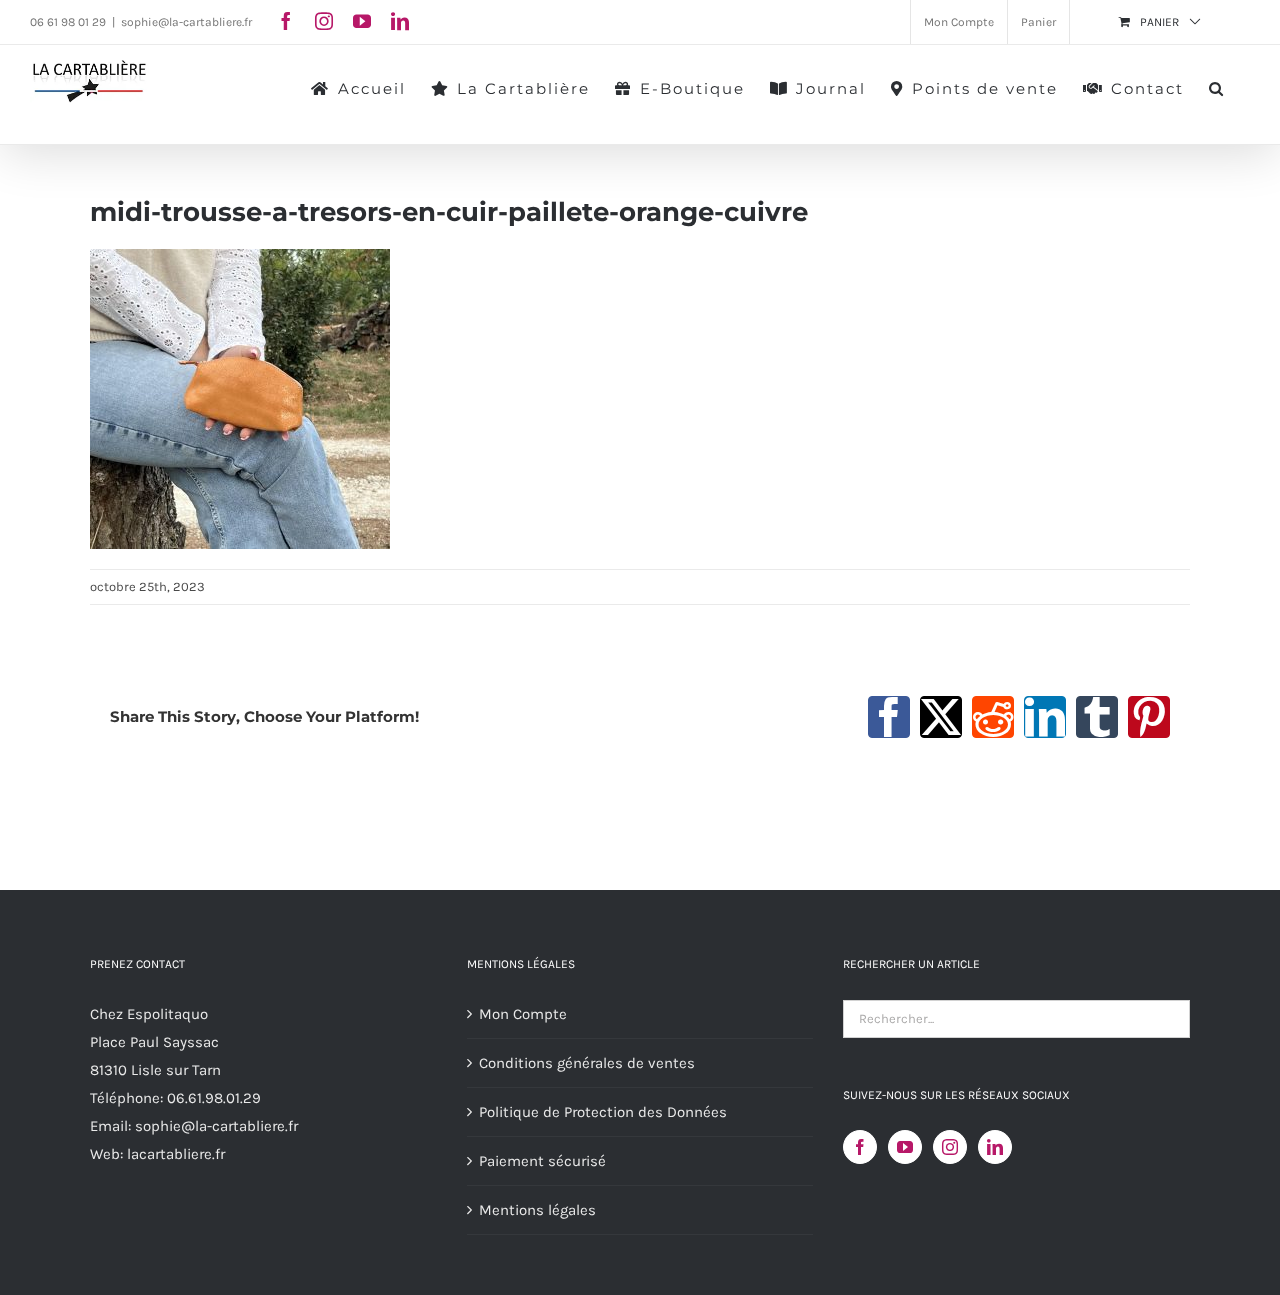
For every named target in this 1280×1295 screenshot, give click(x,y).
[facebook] (286, 21)
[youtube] (362, 21)
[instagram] (324, 21)
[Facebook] (860, 1147)
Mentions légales (537, 1210)
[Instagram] (950, 1147)
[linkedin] (400, 21)
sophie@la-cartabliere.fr (186, 22)
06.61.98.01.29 (214, 1098)
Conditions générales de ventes (587, 1063)
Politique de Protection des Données (603, 1112)
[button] (1217, 87)
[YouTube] (905, 1147)
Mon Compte (523, 1014)
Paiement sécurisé (542, 1161)
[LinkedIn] (995, 1147)
